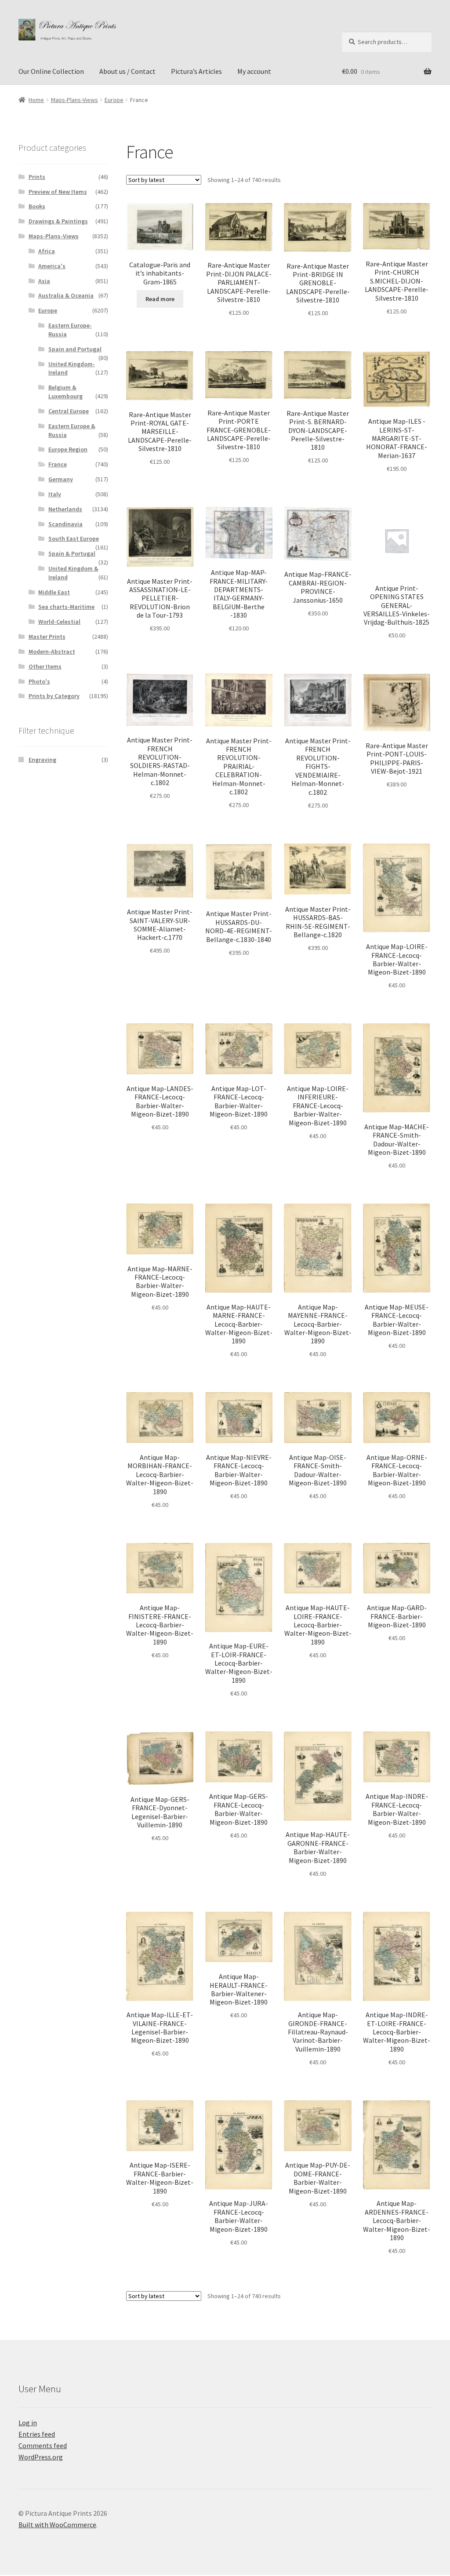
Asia (44, 281)
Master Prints (47, 637)
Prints (37, 177)
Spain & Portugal (72, 553)
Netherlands (65, 509)
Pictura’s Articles (196, 71)
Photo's (39, 681)
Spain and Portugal (75, 349)
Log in (28, 2423)
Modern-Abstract (52, 651)
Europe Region (68, 449)
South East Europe (74, 538)
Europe (114, 100)
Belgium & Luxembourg (65, 392)
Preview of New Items (58, 192)
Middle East (54, 592)
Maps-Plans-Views (74, 100)
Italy (55, 494)
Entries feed (37, 2434)
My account (254, 71)
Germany (61, 479)
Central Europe (69, 411)
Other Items (45, 666)
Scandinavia (65, 524)
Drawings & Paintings (58, 221)
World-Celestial (59, 622)
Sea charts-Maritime (66, 607)
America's (52, 266)
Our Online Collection (51, 71)
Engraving (42, 760)
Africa (47, 251)
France (58, 464)
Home (36, 100)
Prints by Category (54, 696)
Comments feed (43, 2445)
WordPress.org (41, 2457)
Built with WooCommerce (57, 2525)
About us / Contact (127, 71)
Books (37, 206)
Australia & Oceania (66, 295)
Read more (160, 299)
